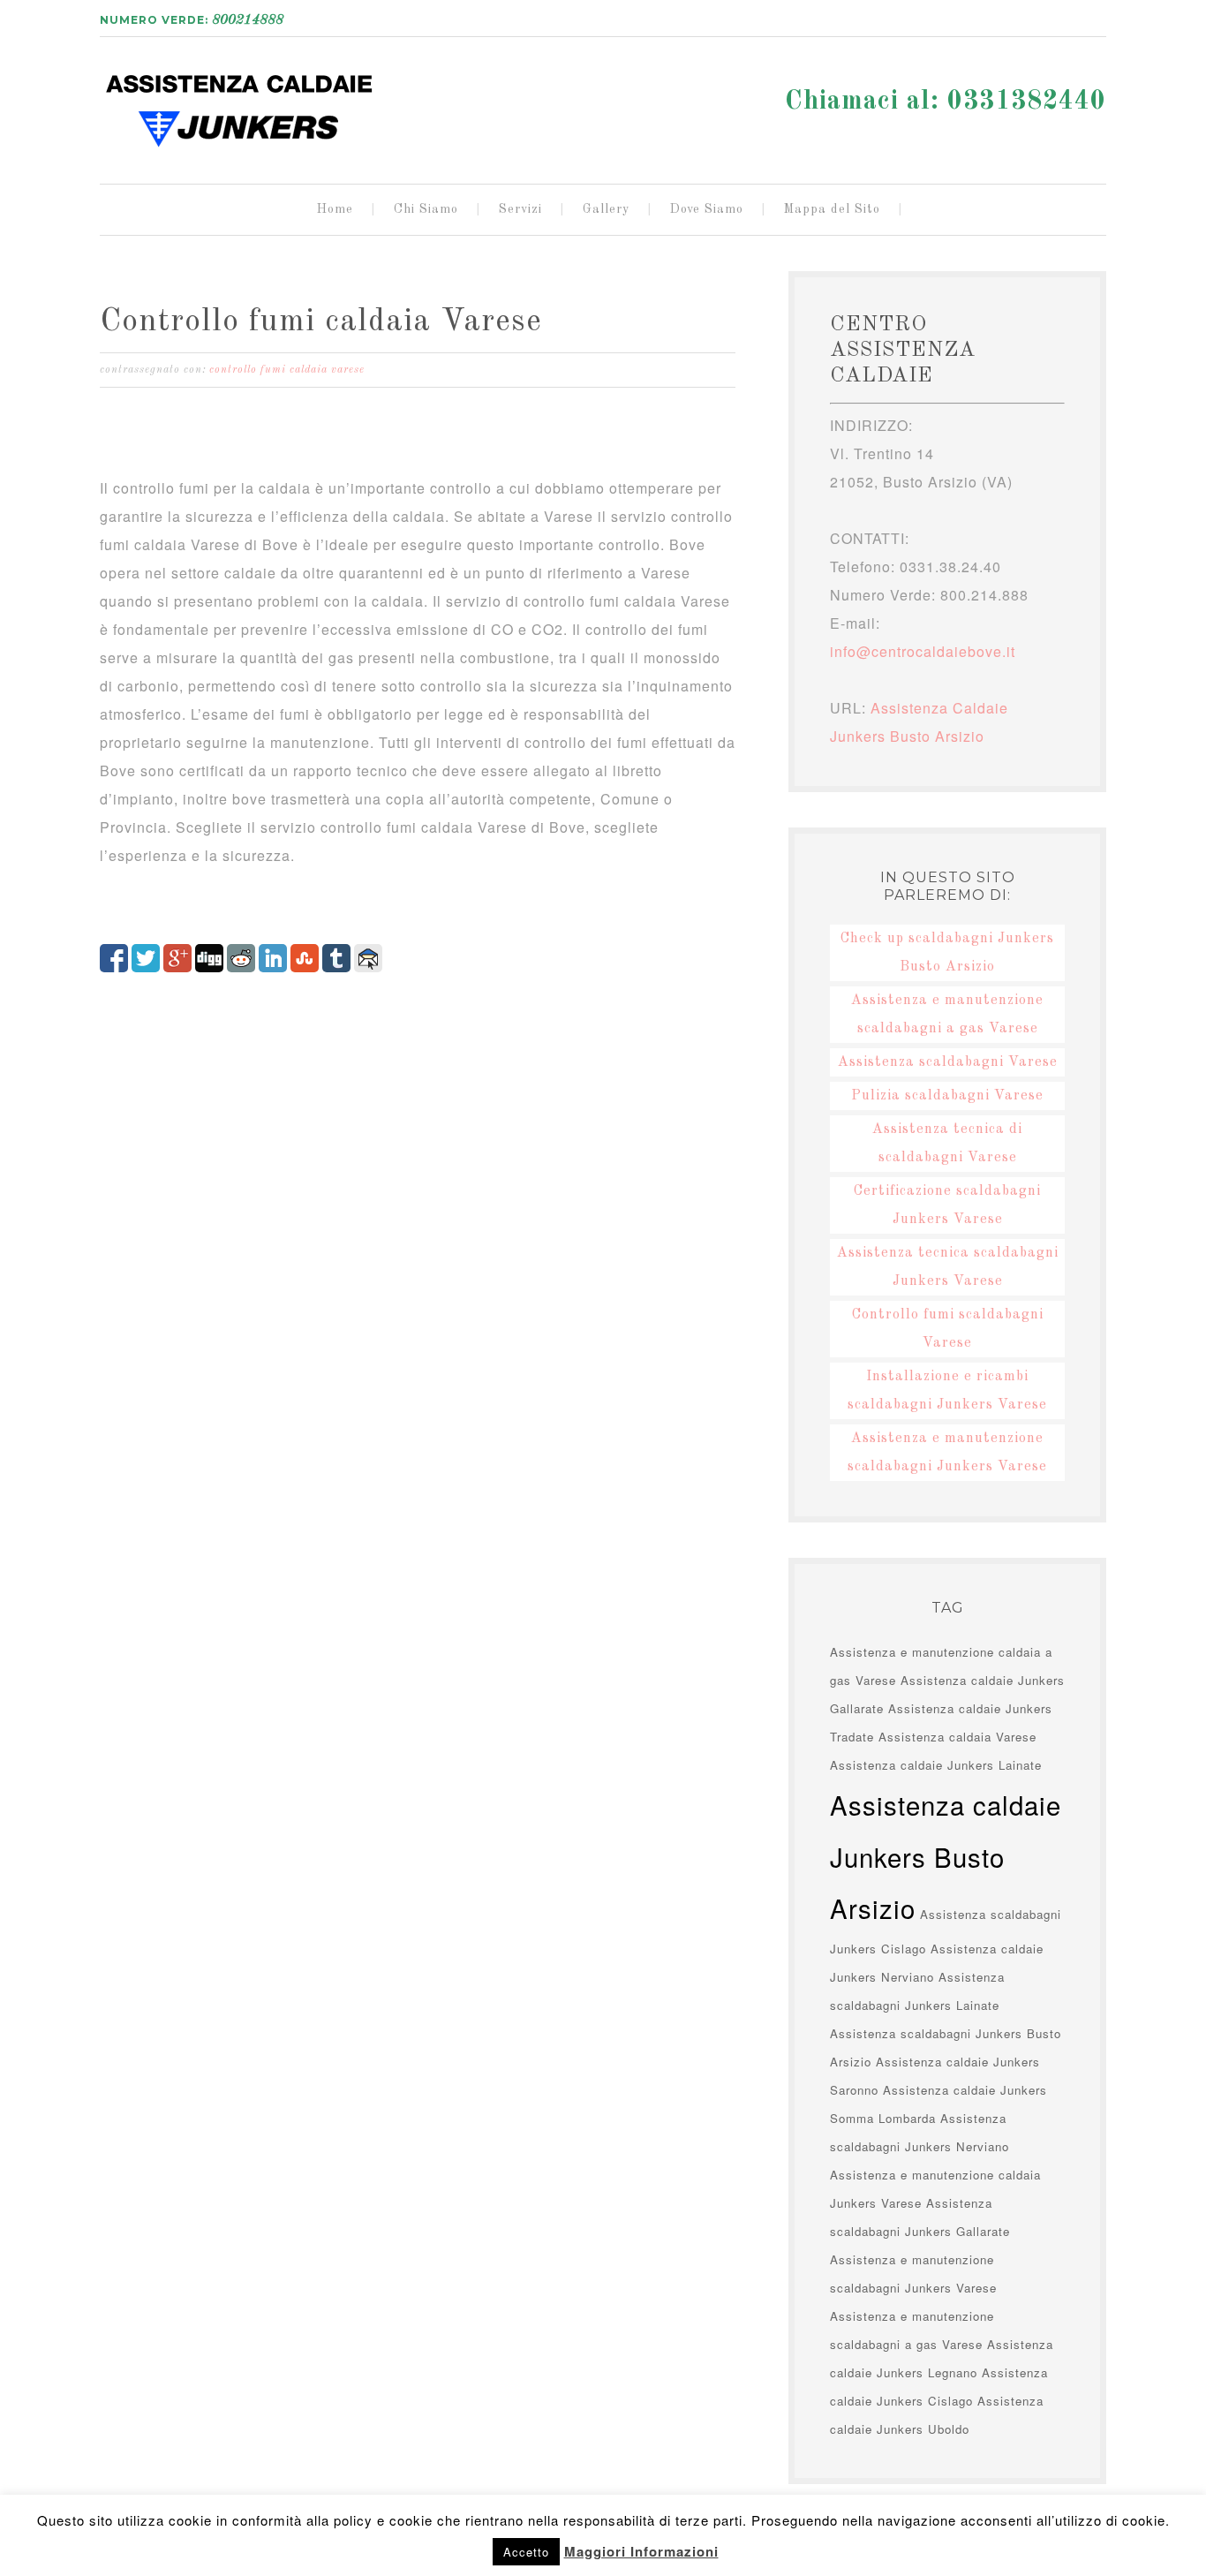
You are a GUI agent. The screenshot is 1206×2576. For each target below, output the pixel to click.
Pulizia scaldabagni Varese (947, 1096)
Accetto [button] (526, 2552)
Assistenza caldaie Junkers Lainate (936, 1765)
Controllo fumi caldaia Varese (321, 322)
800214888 (248, 20)
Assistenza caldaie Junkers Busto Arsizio (241, 103)
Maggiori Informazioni (641, 2551)
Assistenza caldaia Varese (960, 1737)
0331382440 (1027, 102)
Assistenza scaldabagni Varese (948, 1062)
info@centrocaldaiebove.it (923, 651)
